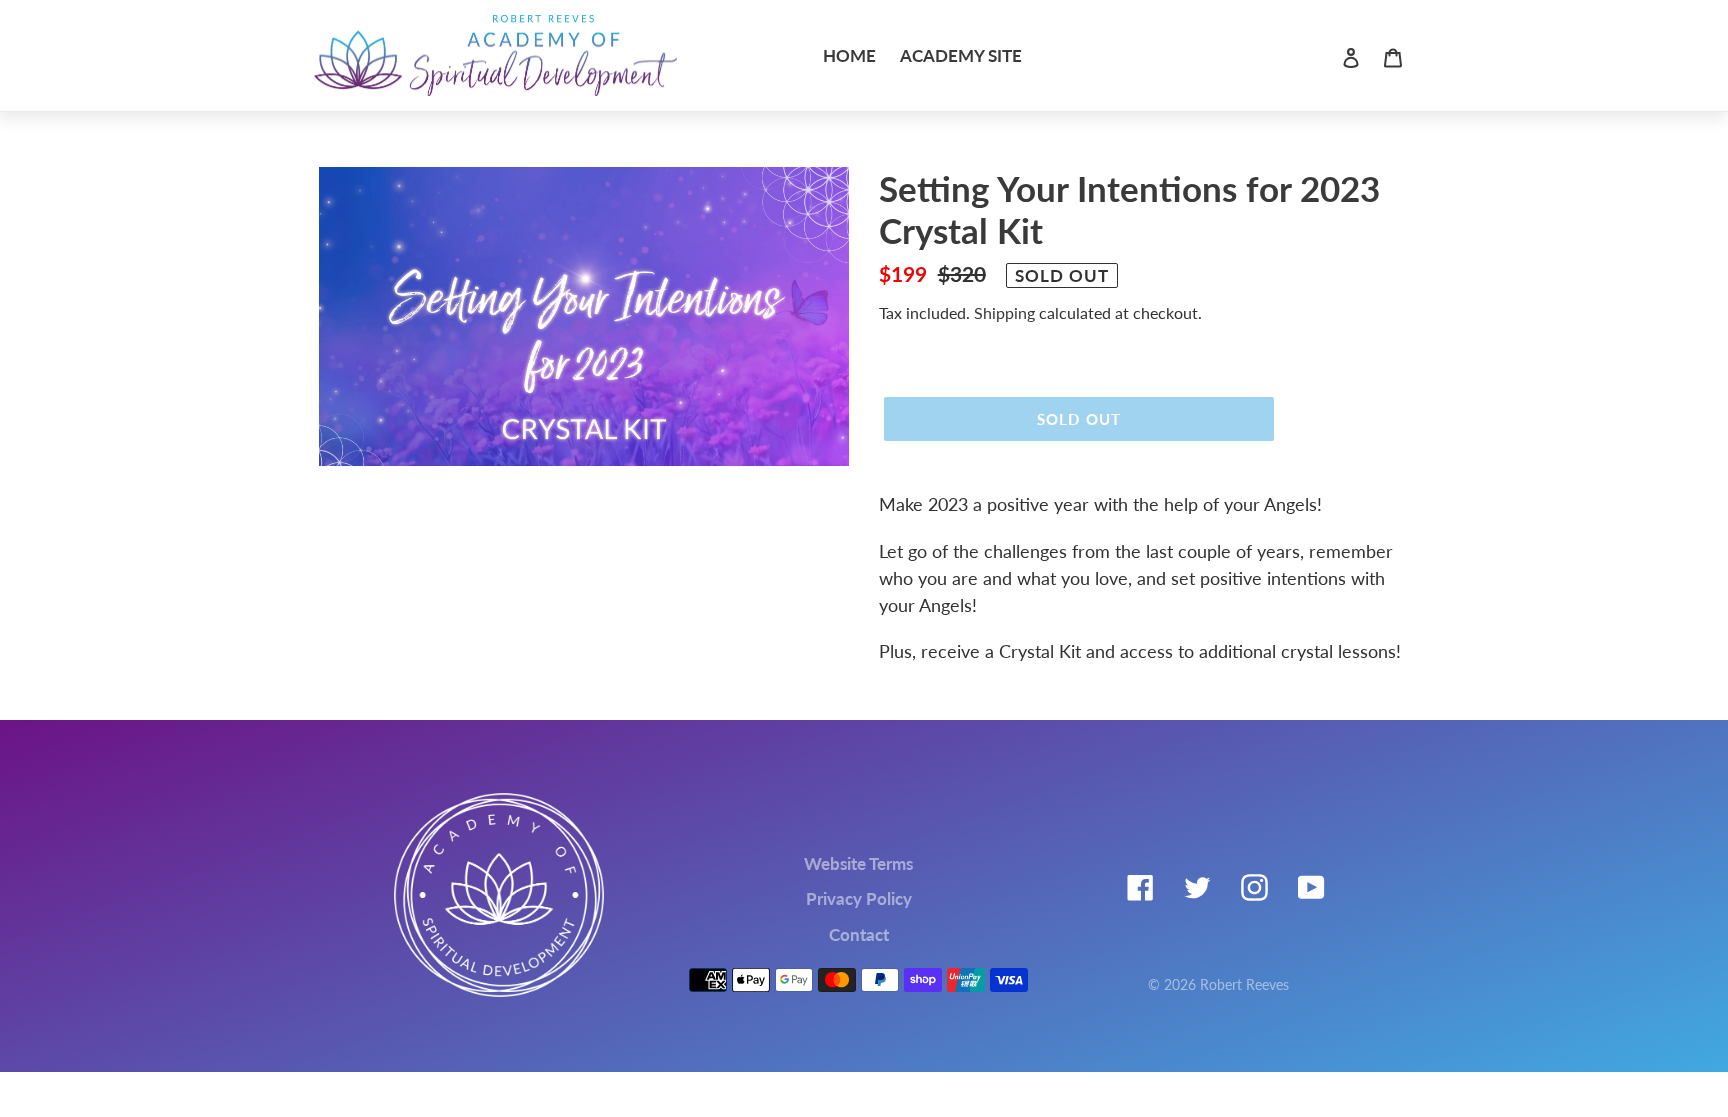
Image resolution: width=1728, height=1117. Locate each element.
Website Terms (858, 863)
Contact (859, 934)
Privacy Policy (859, 898)
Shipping (1004, 312)
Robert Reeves (1244, 984)
